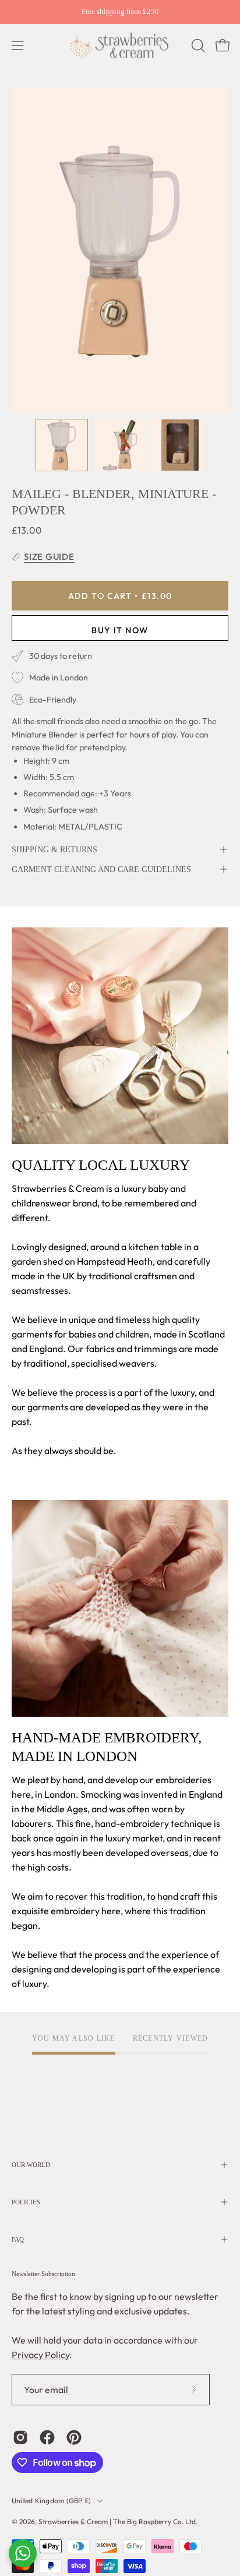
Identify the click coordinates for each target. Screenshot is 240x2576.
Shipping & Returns (54, 849)
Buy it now (120, 630)
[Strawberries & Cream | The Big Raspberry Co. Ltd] (120, 45)
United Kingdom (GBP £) (51, 2501)
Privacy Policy (40, 2355)
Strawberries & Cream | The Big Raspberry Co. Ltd (117, 2522)
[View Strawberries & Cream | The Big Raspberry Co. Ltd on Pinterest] (74, 2437)
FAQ (18, 2239)
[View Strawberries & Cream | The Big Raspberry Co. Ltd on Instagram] (20, 2437)
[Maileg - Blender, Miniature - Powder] (62, 445)
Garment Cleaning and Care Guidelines (101, 869)
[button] (197, 45)
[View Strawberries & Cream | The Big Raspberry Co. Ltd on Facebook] (47, 2437)
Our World (31, 2165)
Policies (26, 2202)
